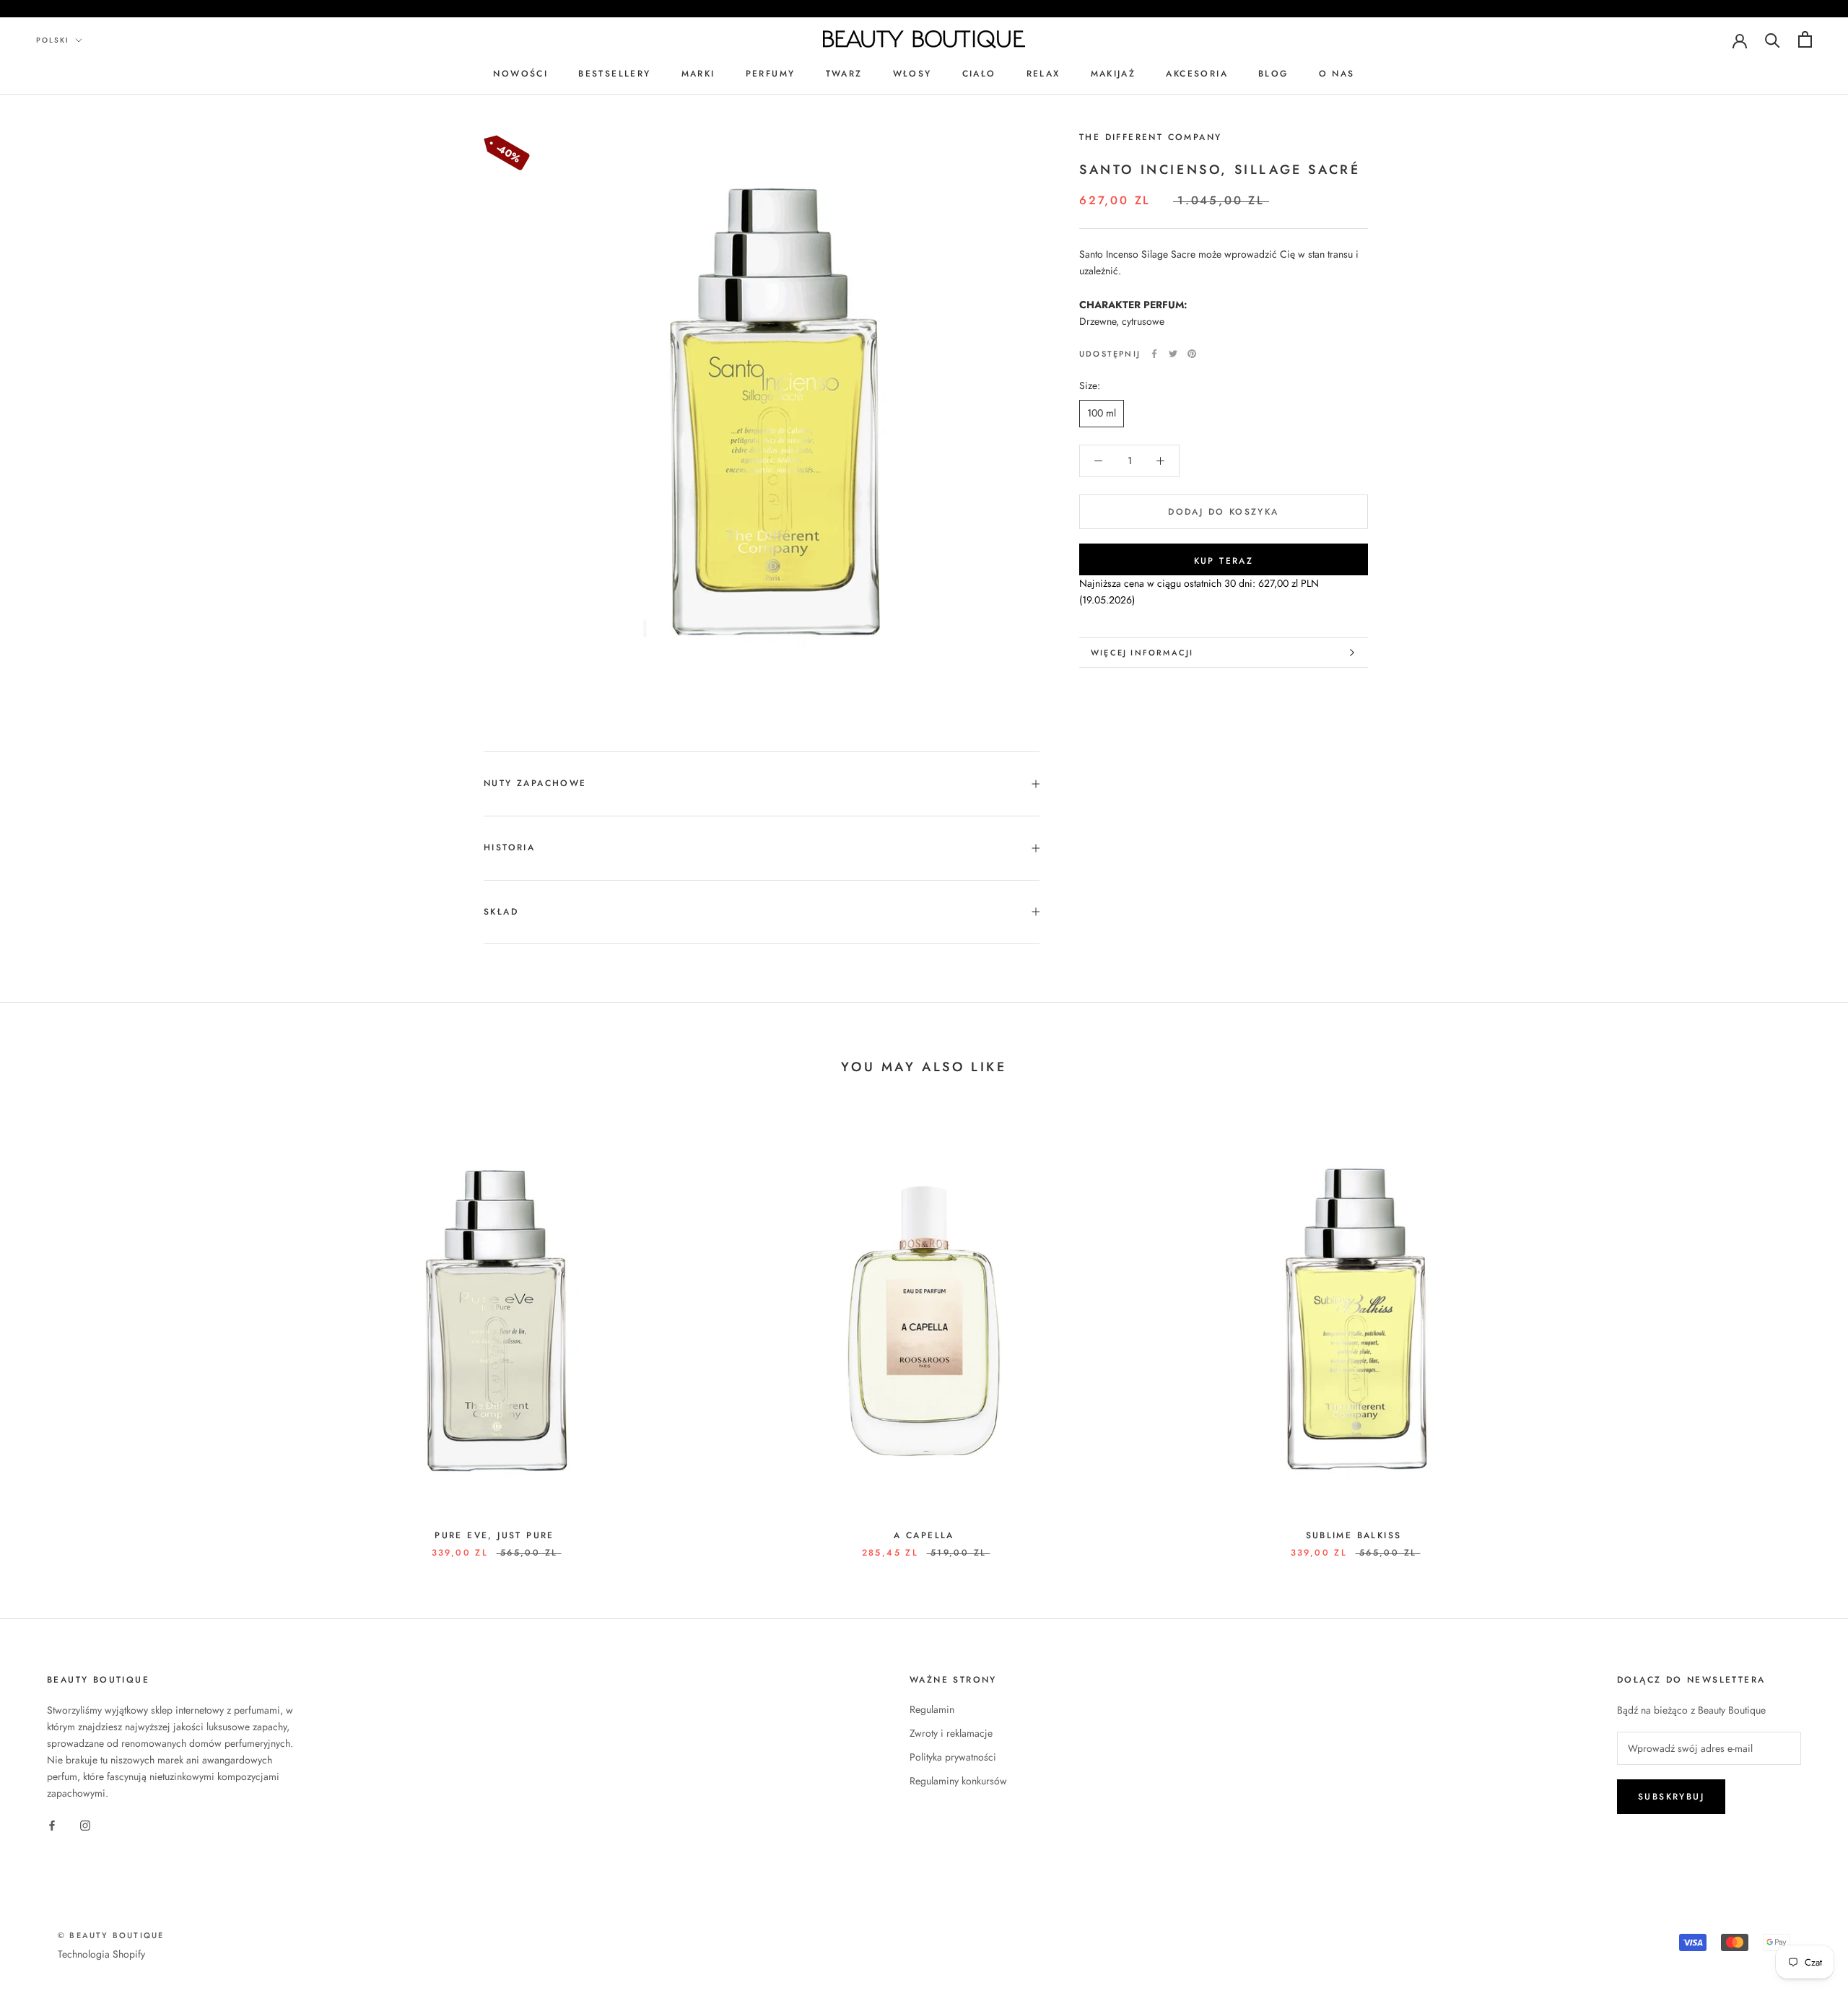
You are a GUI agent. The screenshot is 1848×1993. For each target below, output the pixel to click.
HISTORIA (509, 847)
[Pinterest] (1192, 354)
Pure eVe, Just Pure (494, 1535)
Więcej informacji (1142, 653)
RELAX (1043, 74)
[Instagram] (85, 1824)
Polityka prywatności (953, 1757)
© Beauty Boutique (111, 1935)
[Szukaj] (1773, 39)
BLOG (1273, 74)
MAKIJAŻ (1113, 74)
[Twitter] (1173, 354)
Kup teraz (1224, 561)
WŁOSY (912, 74)
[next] (1803, 1329)
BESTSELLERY (614, 74)
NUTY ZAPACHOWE (535, 783)
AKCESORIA (1197, 74)
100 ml (1102, 413)
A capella (924, 1535)
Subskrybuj (1671, 1797)
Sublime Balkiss (1354, 1535)
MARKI (698, 74)
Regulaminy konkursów (958, 1781)
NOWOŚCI (520, 74)
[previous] (45, 1329)
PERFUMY (771, 74)
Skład (501, 912)
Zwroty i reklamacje (951, 1733)
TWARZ (844, 74)
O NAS (1337, 74)
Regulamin (932, 1709)
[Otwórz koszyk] (1805, 39)
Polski (53, 40)
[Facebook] (1154, 354)
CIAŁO (979, 74)
